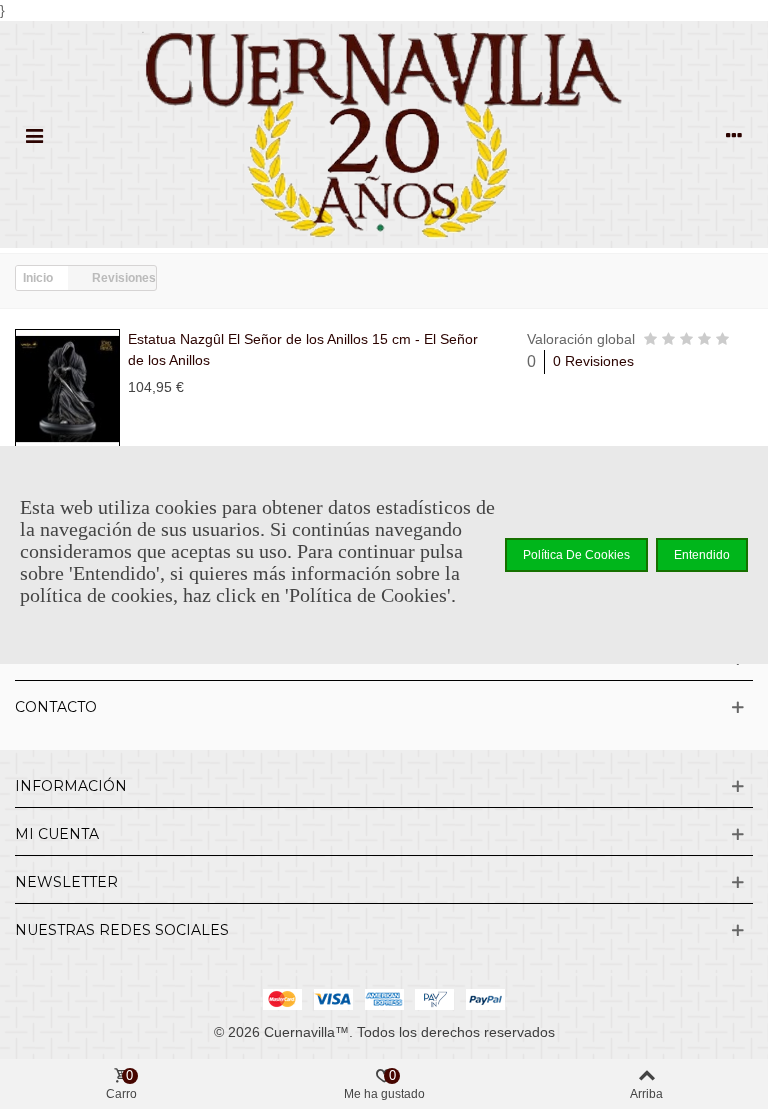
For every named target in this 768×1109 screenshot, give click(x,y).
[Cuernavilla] (384, 134)
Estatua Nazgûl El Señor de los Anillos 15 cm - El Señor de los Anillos (303, 349)
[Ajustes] (734, 134)
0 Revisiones (593, 361)
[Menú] (34, 134)
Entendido (702, 555)
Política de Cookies (576, 555)
